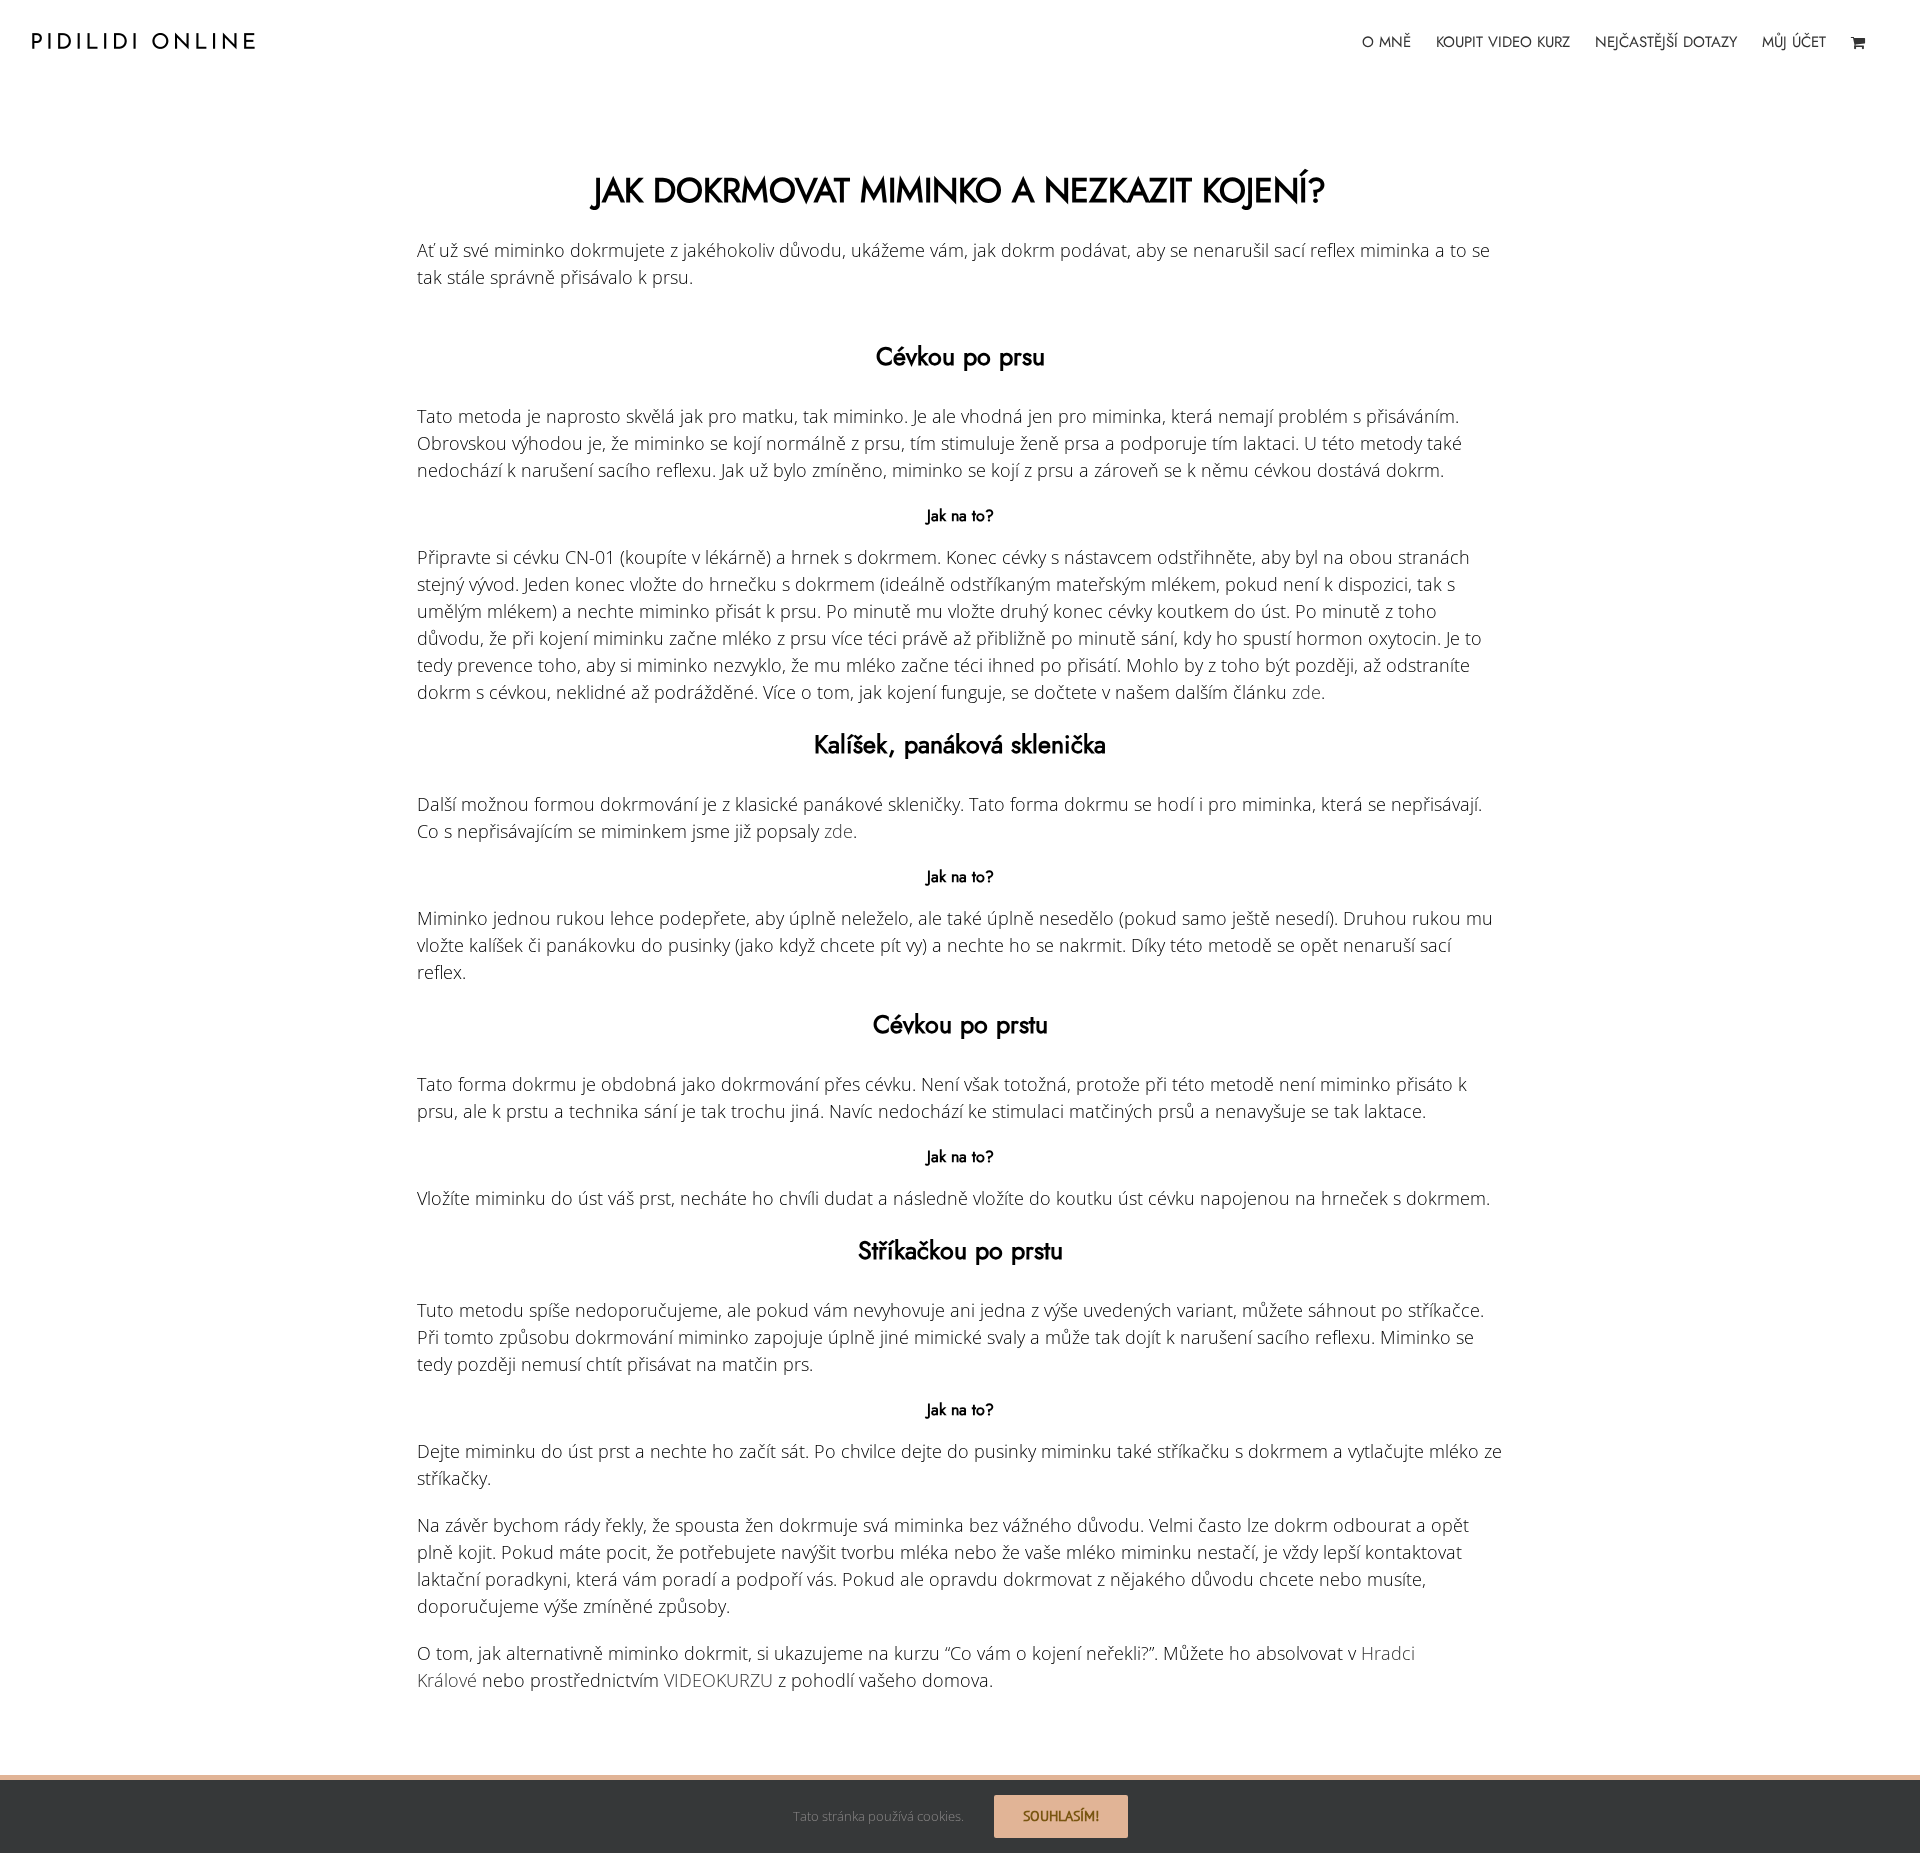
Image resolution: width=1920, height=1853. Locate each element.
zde (1306, 692)
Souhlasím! (1061, 1816)
